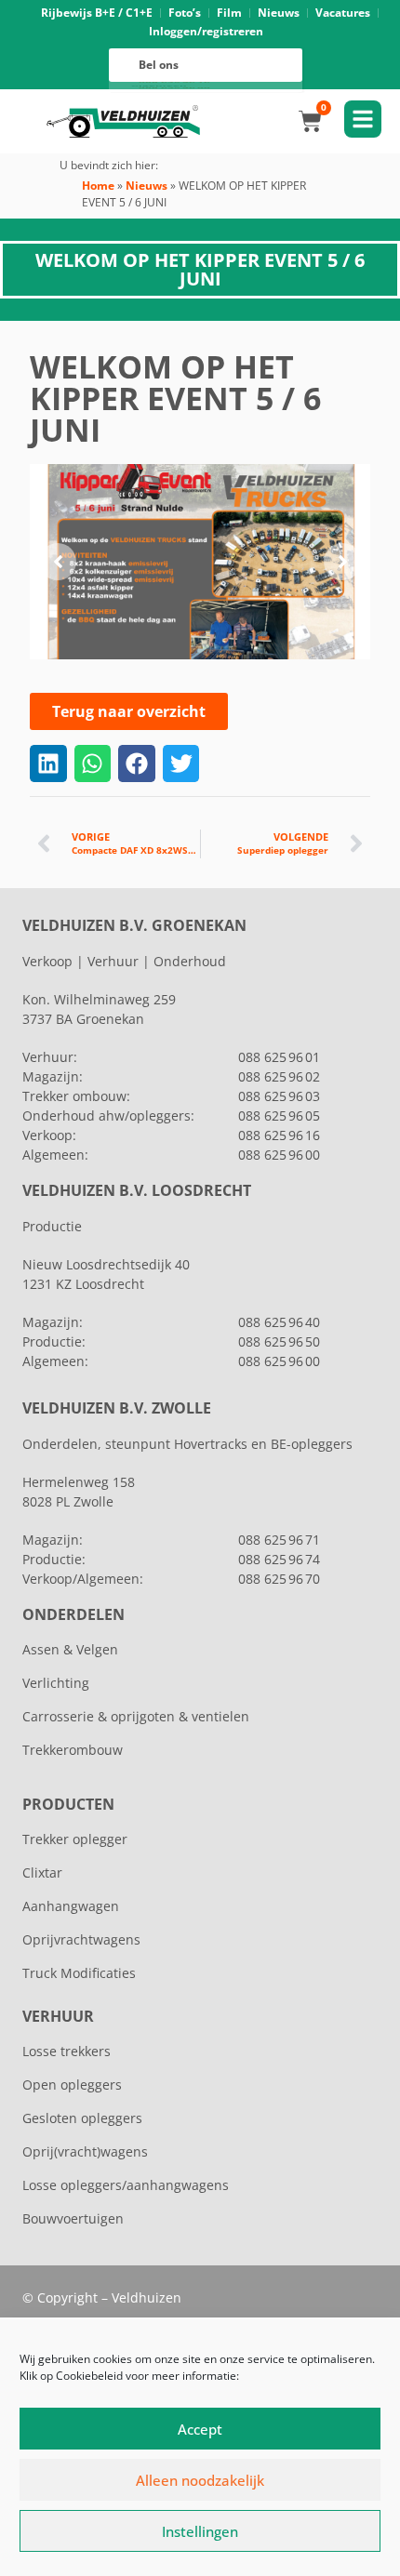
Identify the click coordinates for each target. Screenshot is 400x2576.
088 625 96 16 (279, 1135)
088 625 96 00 (279, 1155)
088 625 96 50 (279, 1341)
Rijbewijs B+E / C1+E (97, 13)
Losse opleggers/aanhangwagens (126, 2185)
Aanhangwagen (71, 1906)
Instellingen (200, 2531)
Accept (200, 2429)
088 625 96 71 (279, 1540)
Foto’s (185, 13)
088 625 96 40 (279, 1322)
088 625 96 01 (279, 1057)
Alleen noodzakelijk (200, 2480)
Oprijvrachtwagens (81, 1939)
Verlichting (56, 1683)
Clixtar (42, 1872)
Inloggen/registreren (206, 31)
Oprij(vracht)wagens (85, 2151)
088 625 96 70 (279, 1579)
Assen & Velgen (70, 1649)
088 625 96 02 (279, 1076)
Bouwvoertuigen (73, 2218)
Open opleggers (72, 2085)
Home (98, 186)
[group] (200, 562)
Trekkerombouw (73, 1750)
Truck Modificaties (79, 1973)
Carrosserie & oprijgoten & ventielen (136, 1716)
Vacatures (343, 13)
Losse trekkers (67, 2051)
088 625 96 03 (279, 1096)
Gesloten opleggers (82, 2118)
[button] (58, 562)
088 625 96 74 (279, 1559)
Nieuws (279, 13)
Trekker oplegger (75, 1839)
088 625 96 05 (279, 1115)
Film (229, 13)
